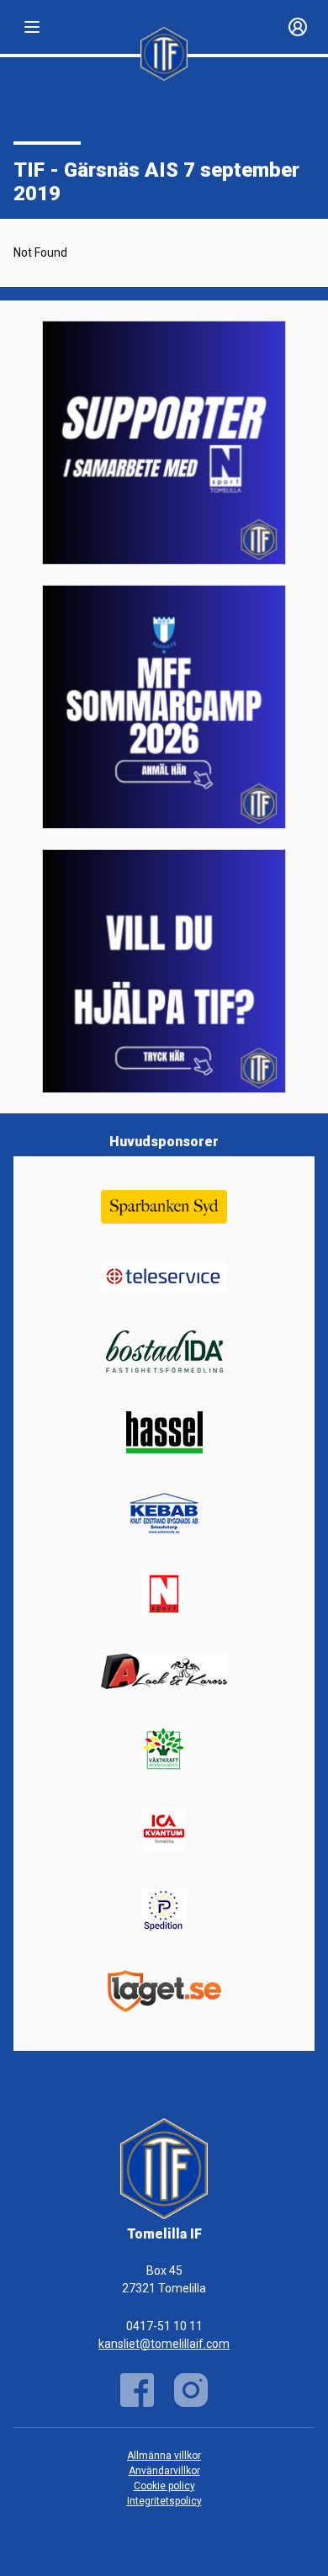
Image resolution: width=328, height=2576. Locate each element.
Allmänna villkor (164, 2456)
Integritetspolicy (164, 2501)
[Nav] (32, 27)
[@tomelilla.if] (191, 2390)
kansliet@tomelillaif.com (164, 2344)
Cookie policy (164, 2486)
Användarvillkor (164, 2471)
